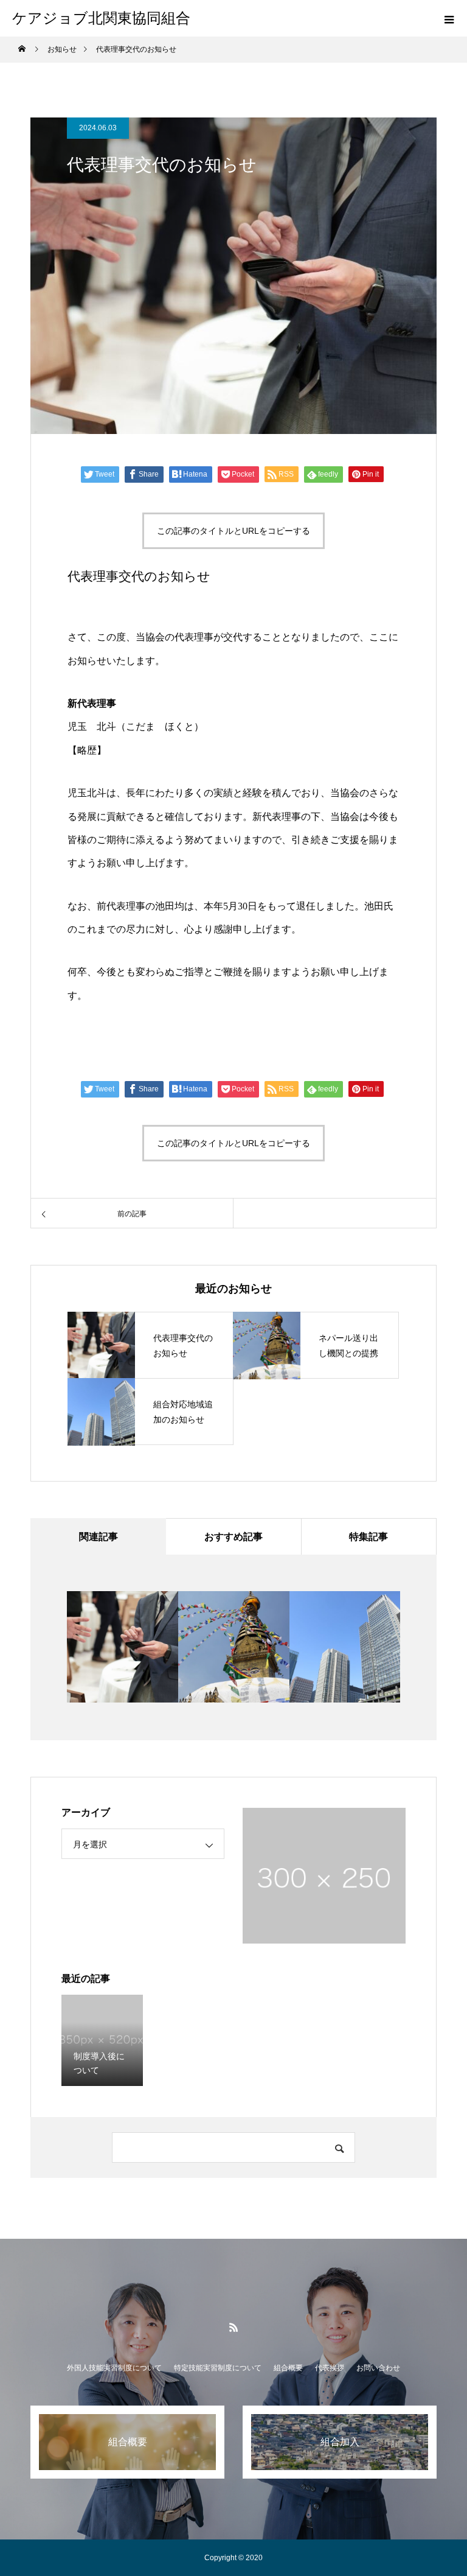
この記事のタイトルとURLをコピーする (233, 531)
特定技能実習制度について (218, 2368)
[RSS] (233, 2327)
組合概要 (288, 2368)
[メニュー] (449, 18)
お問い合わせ (378, 2368)
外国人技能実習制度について (114, 2368)
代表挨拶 (330, 2368)
